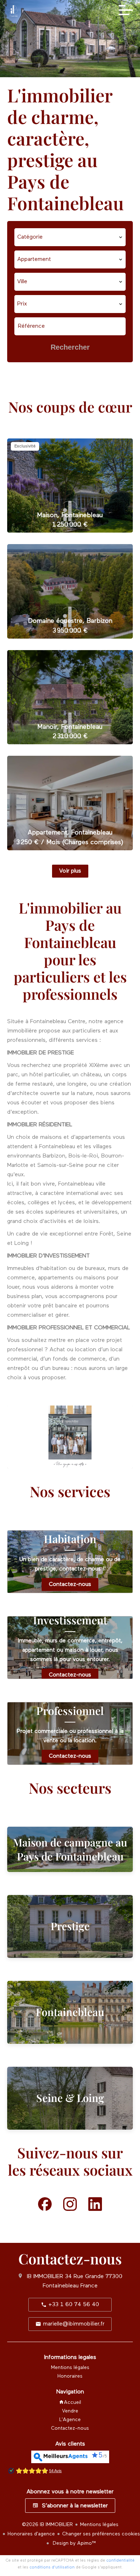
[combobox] (70, 237)
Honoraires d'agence (31, 2534)
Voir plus (70, 871)
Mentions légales (99, 2525)
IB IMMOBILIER (45, 2277)
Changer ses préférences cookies (101, 2534)
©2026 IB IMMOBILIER (47, 2525)
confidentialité (120, 2560)
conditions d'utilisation (52, 2567)
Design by (74, 2543)
